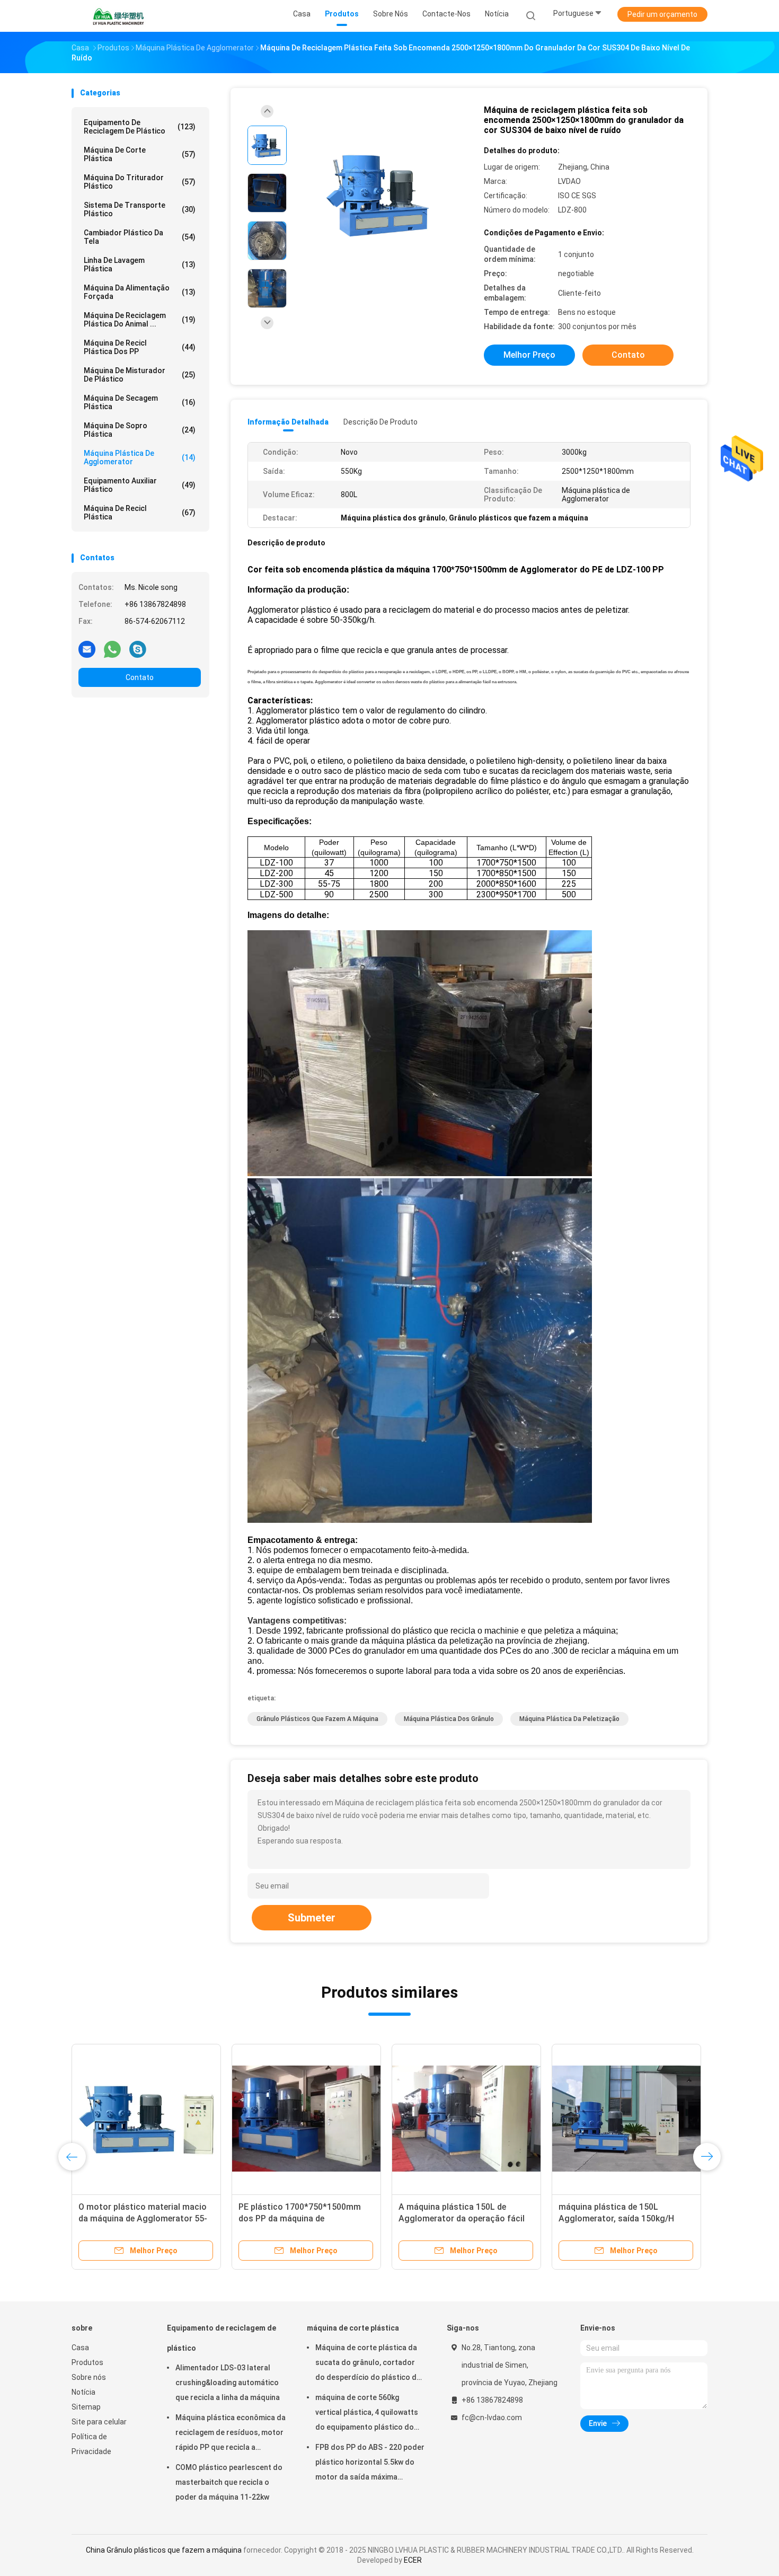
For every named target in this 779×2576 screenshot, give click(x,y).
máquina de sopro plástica (140, 430)
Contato (140, 677)
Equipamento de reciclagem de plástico (140, 127)
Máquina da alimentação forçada (140, 292)
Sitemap (86, 2407)
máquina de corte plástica (140, 154)
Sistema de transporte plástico (140, 209)
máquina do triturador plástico (140, 182)
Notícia (83, 2392)
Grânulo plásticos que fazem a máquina (317, 1719)
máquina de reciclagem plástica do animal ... (140, 320)
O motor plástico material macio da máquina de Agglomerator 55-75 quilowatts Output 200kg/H (143, 2218)
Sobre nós (89, 2377)
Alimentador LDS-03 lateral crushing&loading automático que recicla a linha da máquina (228, 2383)
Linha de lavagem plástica (140, 264)
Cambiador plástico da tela (140, 237)
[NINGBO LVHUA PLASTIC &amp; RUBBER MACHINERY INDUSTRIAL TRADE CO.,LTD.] (118, 16)
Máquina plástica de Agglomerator (140, 457)
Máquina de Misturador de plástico (140, 375)
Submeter (312, 1918)
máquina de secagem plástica (140, 402)
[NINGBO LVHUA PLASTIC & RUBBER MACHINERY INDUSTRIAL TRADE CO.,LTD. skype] (138, 649)
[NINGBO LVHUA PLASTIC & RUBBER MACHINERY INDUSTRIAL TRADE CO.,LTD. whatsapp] (112, 649)
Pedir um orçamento (662, 14)
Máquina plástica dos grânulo (449, 1719)
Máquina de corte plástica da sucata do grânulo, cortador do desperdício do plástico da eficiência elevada (368, 2364)
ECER (413, 2560)
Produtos (87, 2362)
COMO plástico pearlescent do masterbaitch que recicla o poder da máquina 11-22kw (229, 2482)
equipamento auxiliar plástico (140, 485)
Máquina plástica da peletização (569, 1719)
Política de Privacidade (91, 2444)
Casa (80, 2348)
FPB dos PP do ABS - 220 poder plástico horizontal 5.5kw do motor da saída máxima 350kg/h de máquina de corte (370, 2464)
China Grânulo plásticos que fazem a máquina (164, 2550)
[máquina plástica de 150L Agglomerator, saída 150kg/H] (626, 2119)
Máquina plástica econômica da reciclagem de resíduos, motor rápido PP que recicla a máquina (231, 2434)
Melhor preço (529, 355)
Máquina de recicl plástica (140, 513)
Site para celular (99, 2422)
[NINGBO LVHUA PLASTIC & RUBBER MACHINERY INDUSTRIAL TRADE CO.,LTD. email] (87, 649)
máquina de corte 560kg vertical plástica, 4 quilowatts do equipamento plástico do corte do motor (367, 2414)
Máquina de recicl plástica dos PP (140, 347)
